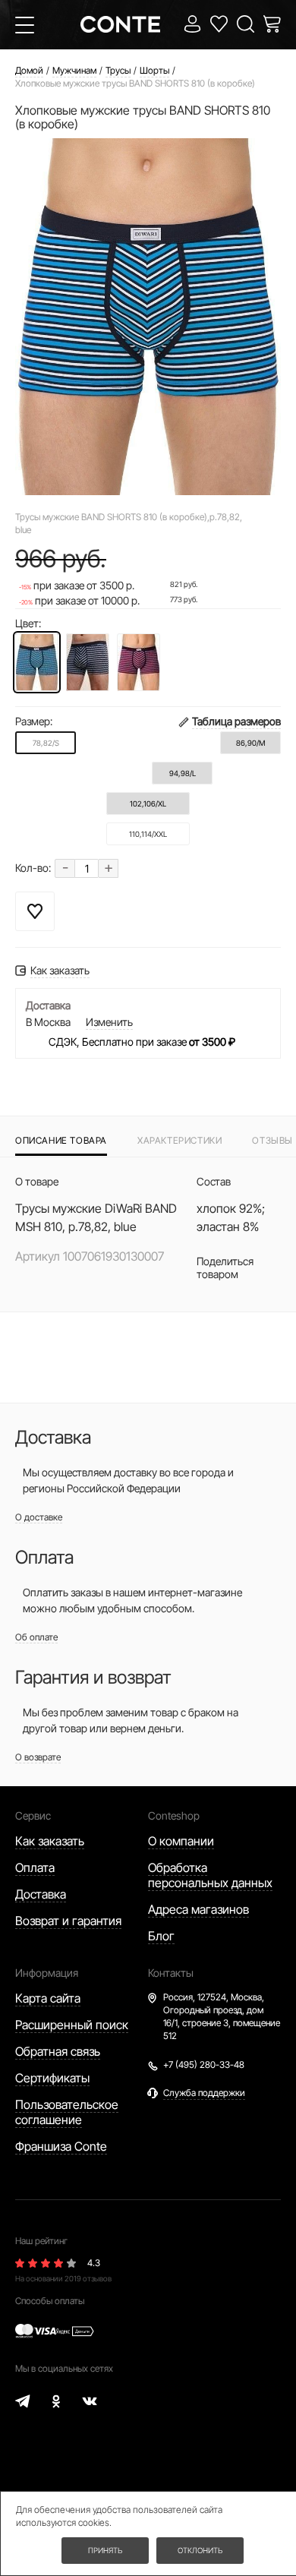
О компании (181, 1841)
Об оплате (36, 1637)
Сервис (33, 1815)
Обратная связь (58, 2051)
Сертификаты (52, 2078)
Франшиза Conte (61, 2146)
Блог (161, 1936)
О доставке (39, 1517)
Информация (47, 1973)
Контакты (171, 1973)
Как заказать (50, 1841)
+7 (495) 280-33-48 (204, 2065)
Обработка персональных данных (210, 1875)
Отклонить (200, 2550)
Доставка (41, 1894)
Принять (105, 2550)
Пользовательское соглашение (67, 2112)
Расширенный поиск (72, 2025)
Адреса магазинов (198, 1909)
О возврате (38, 1757)
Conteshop (174, 1815)
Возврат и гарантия (68, 1921)
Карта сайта (48, 1998)
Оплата (35, 1867)
